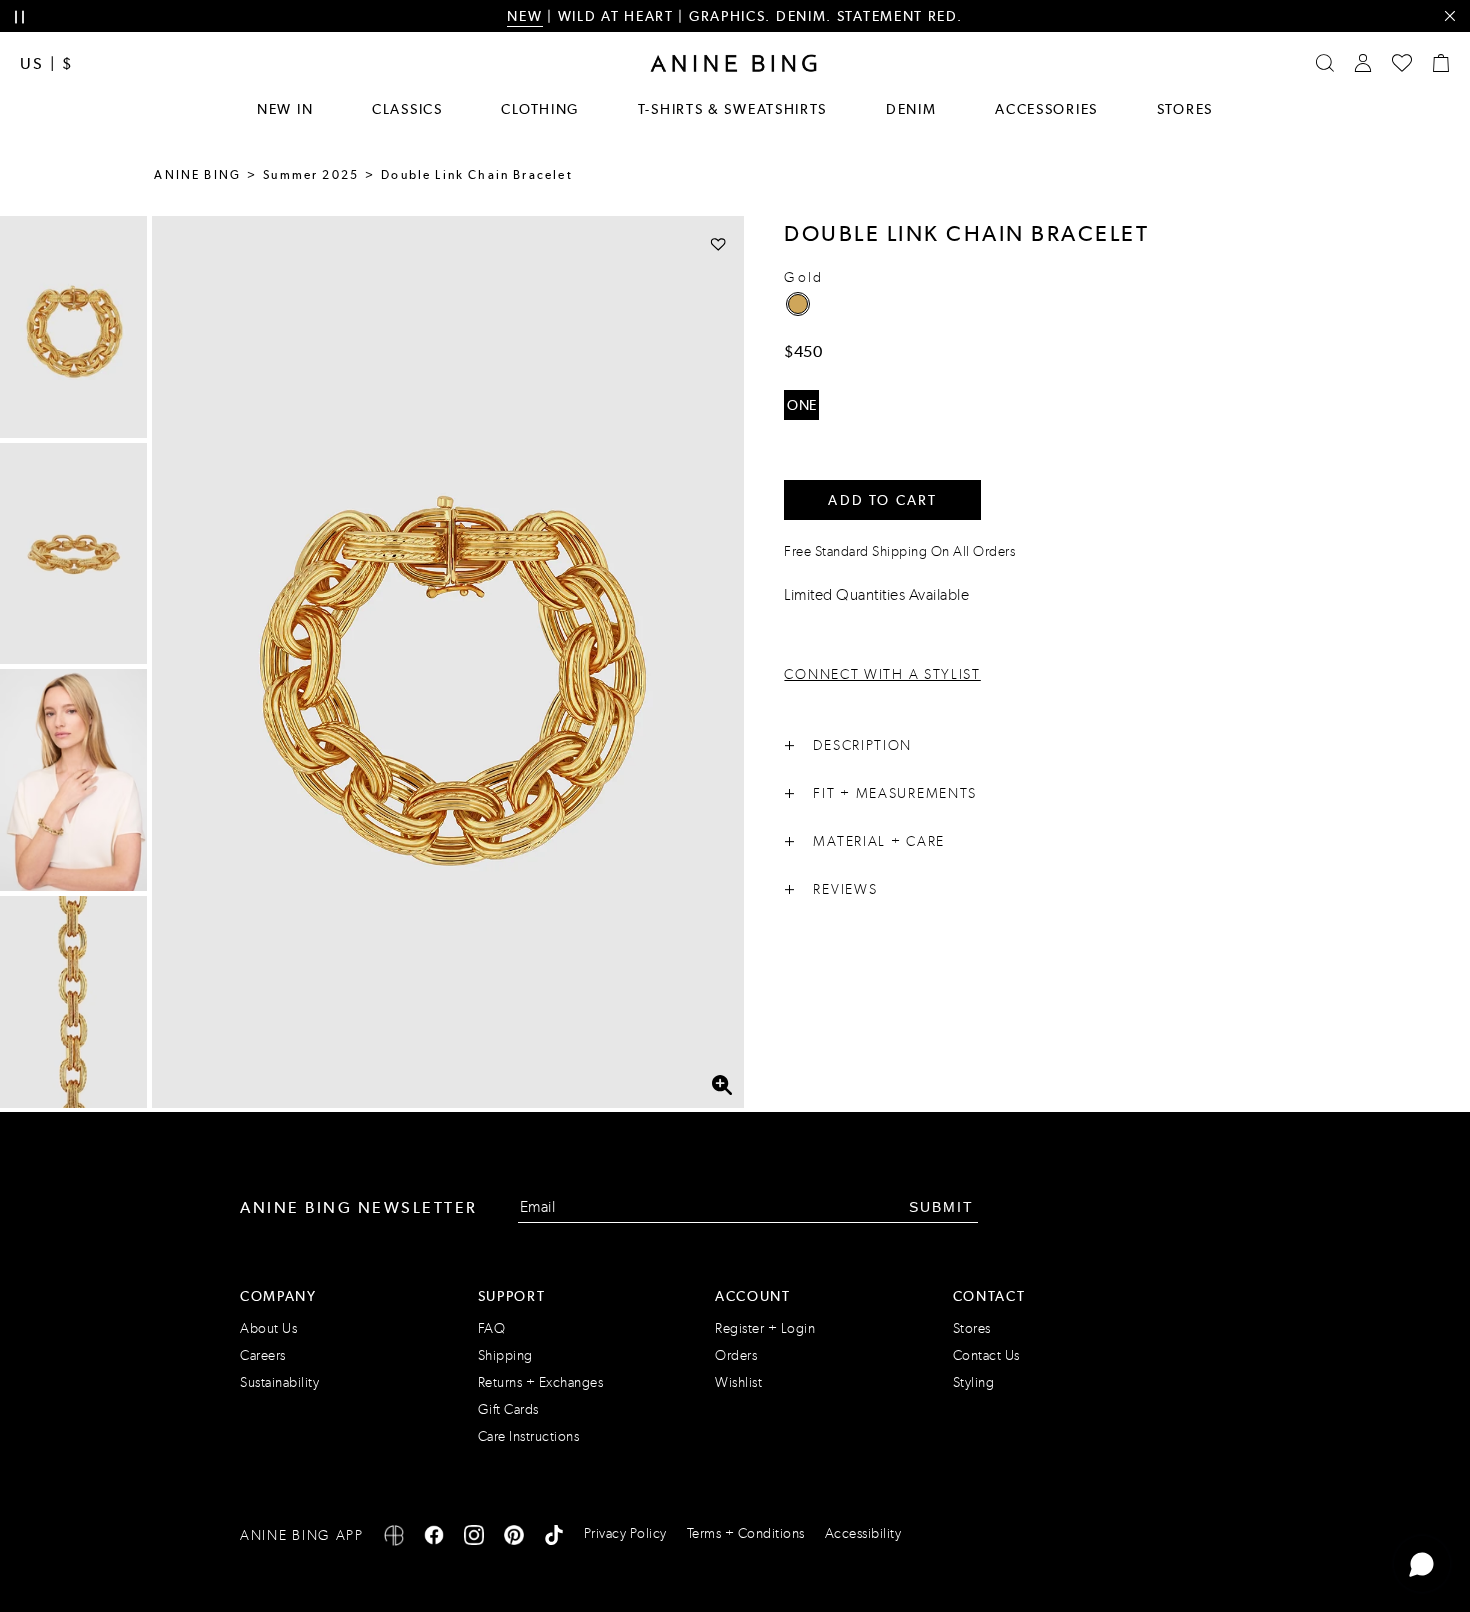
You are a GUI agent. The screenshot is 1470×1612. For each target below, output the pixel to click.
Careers (263, 1355)
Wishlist (738, 1382)
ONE (802, 405)
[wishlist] (1402, 63)
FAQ (492, 1328)
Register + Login (765, 1328)
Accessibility (863, 1533)
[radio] (798, 304)
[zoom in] (722, 1085)
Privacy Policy (625, 1533)
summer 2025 (311, 175)
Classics (407, 109)
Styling (974, 1382)
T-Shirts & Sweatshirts (732, 109)
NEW (524, 16)
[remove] (1449, 16)
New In (285, 109)
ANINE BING (197, 175)
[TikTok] (554, 1538)
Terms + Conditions (746, 1533)
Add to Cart (882, 500)
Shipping (505, 1355)
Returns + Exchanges (541, 1382)
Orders (736, 1355)
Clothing (540, 109)
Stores (1185, 109)
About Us (268, 1328)
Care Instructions (529, 1436)
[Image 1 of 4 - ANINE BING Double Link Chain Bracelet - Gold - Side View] (73, 327)
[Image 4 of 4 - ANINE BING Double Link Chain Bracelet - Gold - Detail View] (73, 1007)
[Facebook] (434, 1538)
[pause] (19, 17)
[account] (1363, 63)
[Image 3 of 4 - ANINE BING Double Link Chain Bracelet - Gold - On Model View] (73, 780)
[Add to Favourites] (718, 243)
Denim (911, 109)
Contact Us (986, 1355)
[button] (448, 662)
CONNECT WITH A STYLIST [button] (882, 674)
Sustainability (279, 1382)
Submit (941, 1207)
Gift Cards (508, 1409)
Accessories (1046, 109)
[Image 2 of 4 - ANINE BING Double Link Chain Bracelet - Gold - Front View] (73, 554)
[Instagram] (474, 1538)
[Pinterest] (514, 1538)
